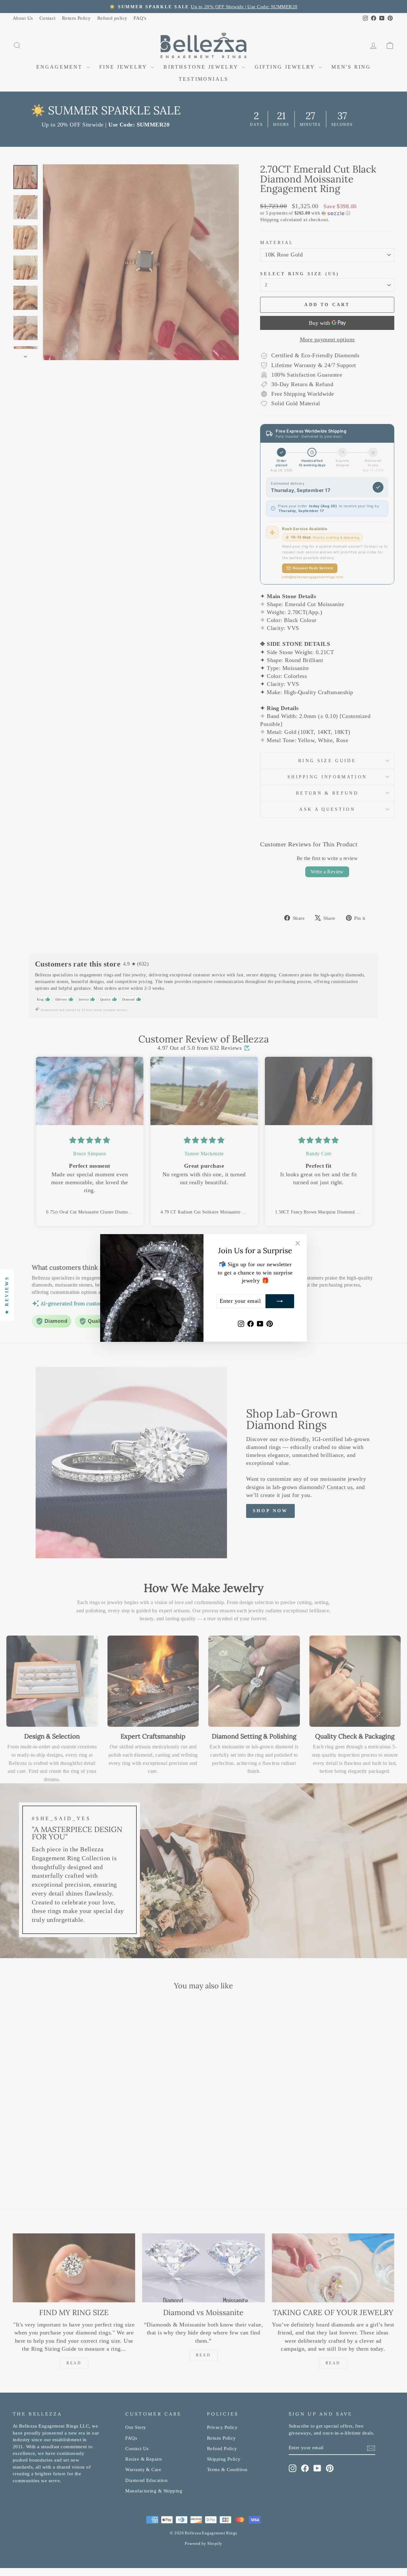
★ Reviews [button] (7, 1295)
